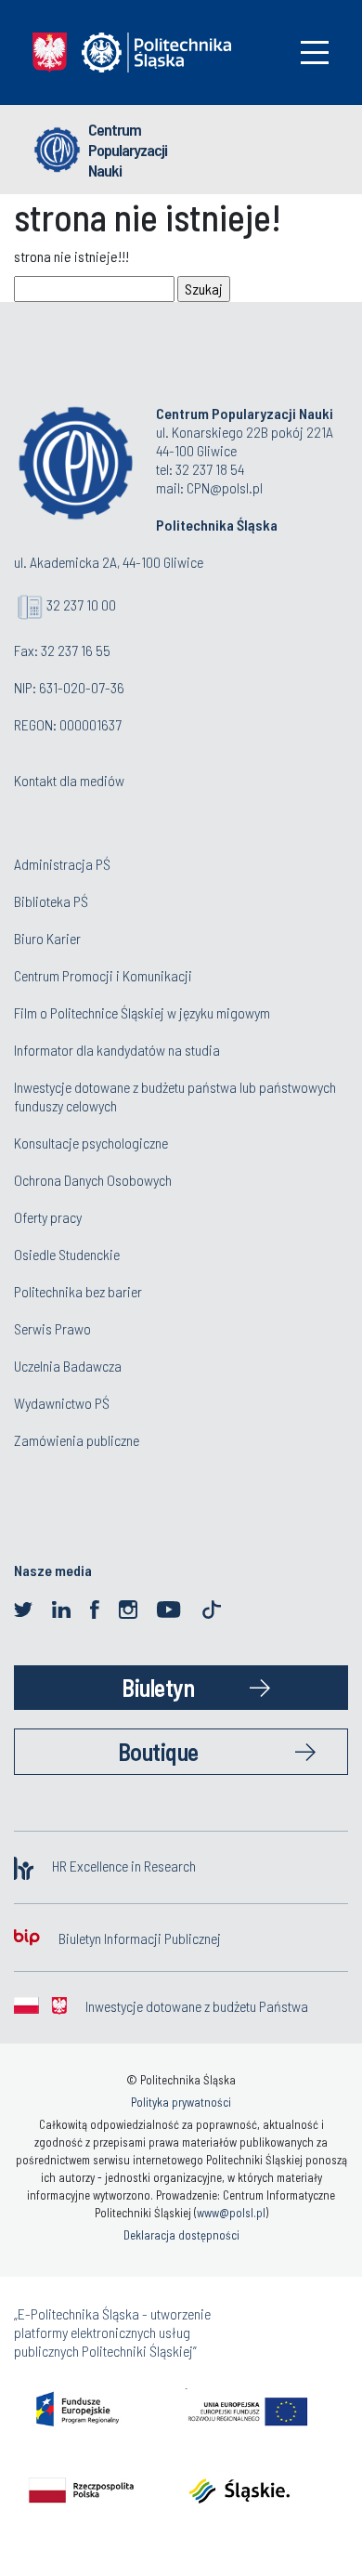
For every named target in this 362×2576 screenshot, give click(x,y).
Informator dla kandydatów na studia (117, 1050)
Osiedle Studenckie (67, 1254)
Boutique (158, 1751)
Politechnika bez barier (78, 1291)
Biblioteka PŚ (51, 901)
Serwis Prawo (52, 1328)
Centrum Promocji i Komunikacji (103, 975)
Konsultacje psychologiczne (91, 1143)
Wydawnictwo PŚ (62, 1403)
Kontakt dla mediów (69, 780)
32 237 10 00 (81, 605)
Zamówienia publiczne (77, 1440)
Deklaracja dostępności (181, 2235)
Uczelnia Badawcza (68, 1366)
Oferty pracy (48, 1217)
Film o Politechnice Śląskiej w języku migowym (142, 1012)
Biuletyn (158, 1687)
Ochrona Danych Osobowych (93, 1180)
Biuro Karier (47, 938)
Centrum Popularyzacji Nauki (128, 150)
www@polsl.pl (231, 2213)
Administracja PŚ (62, 864)
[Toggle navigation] (315, 53)
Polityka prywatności (181, 2102)
